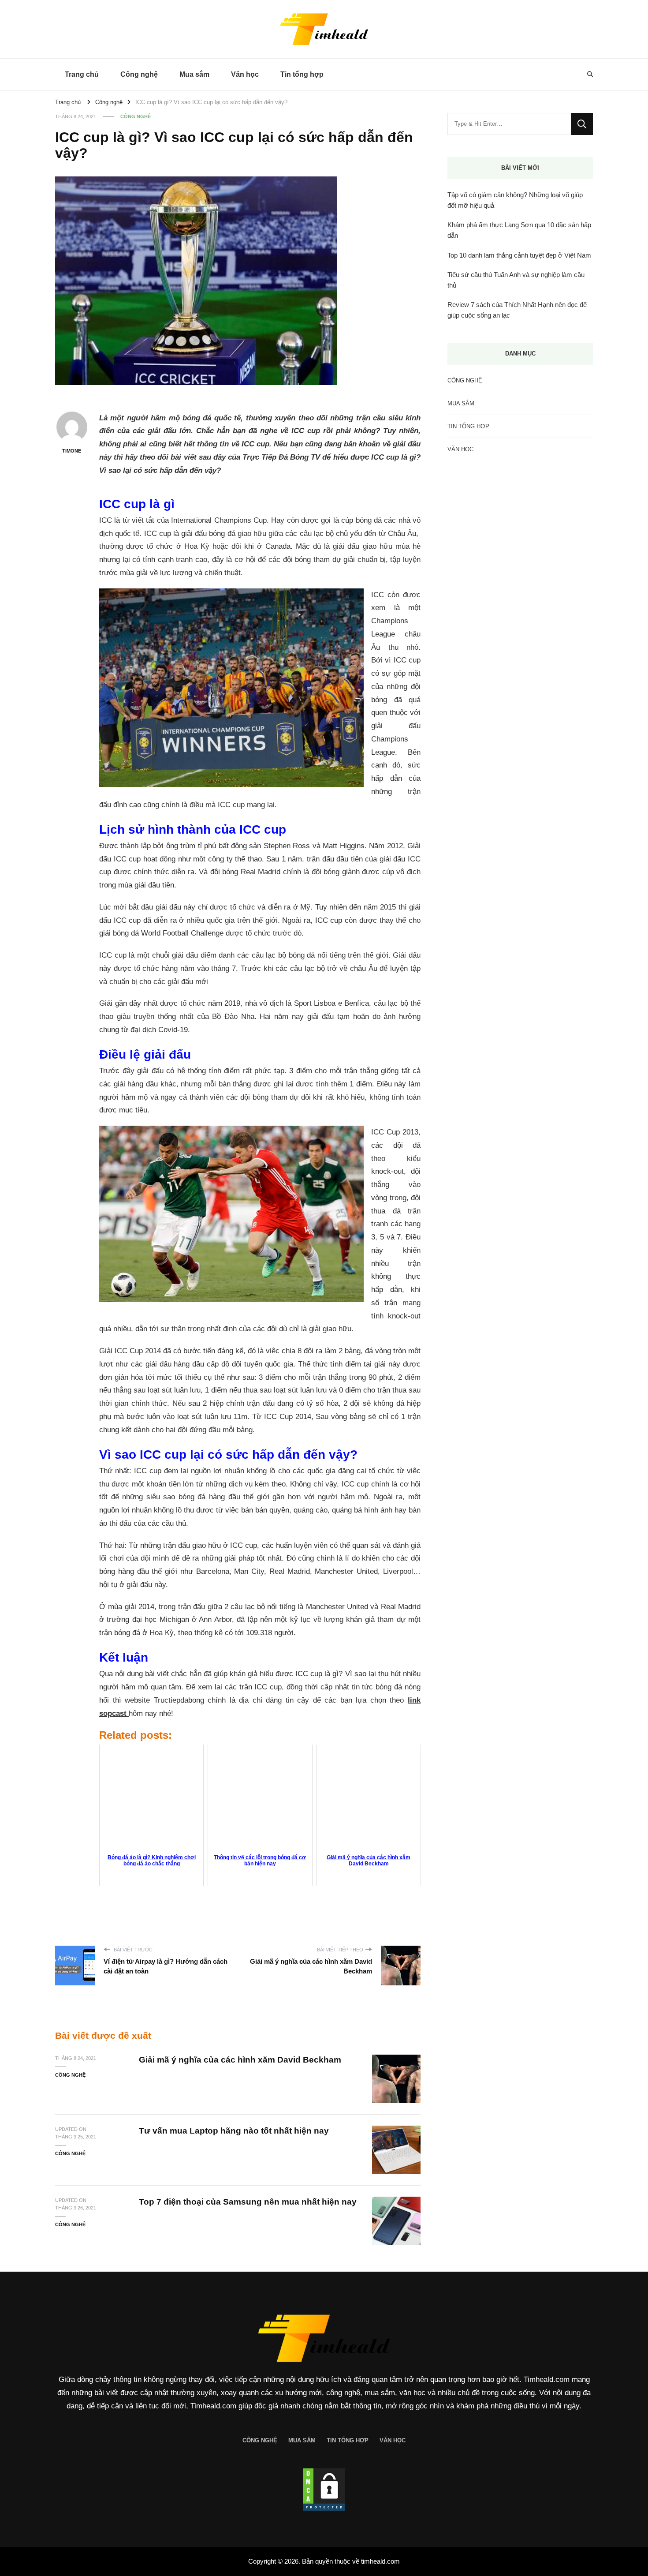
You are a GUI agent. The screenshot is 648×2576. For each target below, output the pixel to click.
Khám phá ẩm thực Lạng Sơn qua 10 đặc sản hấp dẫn (519, 230)
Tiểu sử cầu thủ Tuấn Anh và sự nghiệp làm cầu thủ (516, 280)
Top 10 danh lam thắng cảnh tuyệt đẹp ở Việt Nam (519, 255)
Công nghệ (139, 74)
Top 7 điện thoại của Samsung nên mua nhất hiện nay (248, 2202)
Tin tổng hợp (302, 74)
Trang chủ (82, 74)
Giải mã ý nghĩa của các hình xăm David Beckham (240, 2060)
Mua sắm (194, 74)
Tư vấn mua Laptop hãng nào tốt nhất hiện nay (234, 2131)
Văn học (245, 74)
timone (72, 451)
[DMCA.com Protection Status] (324, 2490)
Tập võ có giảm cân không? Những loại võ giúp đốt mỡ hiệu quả (515, 200)
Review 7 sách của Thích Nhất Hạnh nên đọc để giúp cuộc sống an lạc (517, 310)
